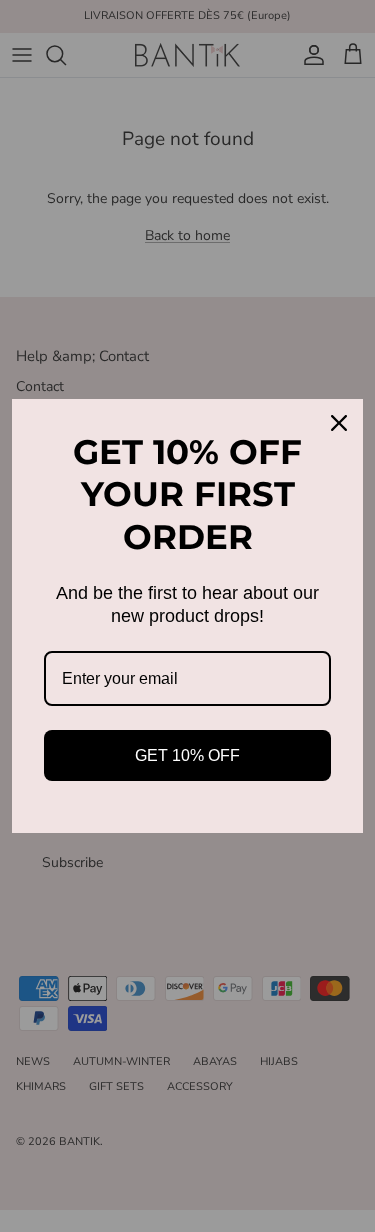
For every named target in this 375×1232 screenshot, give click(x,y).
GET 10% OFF (187, 755)
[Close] (339, 423)
